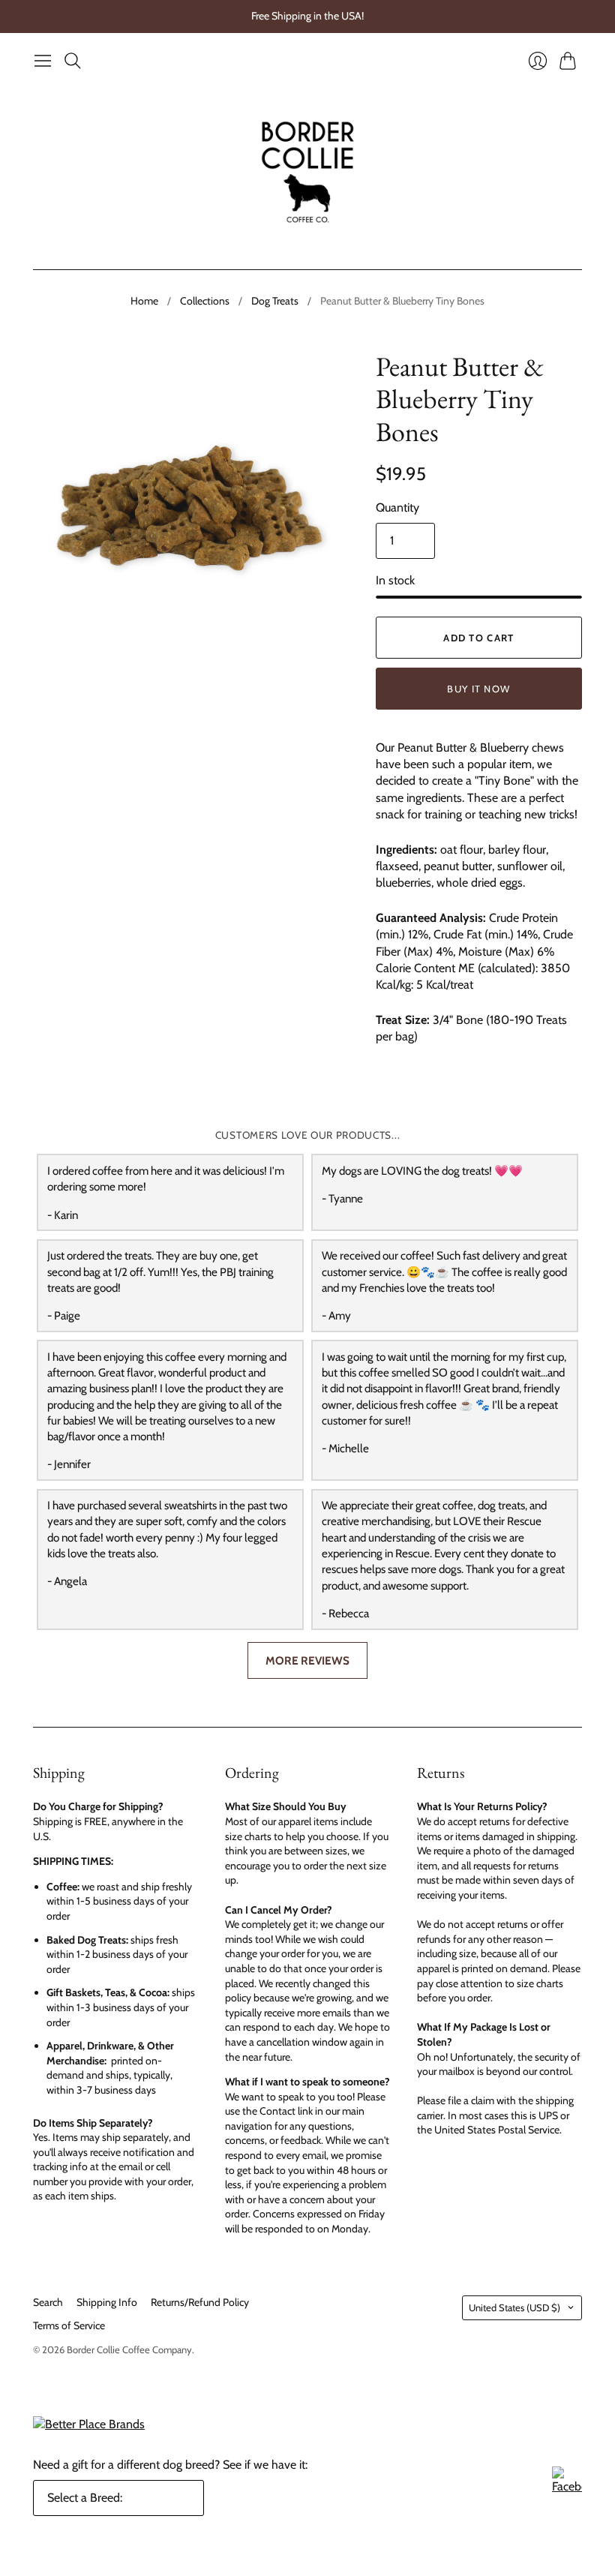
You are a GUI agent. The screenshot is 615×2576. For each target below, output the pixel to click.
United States (514, 2307)
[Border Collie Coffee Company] (308, 172)
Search (48, 2302)
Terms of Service (69, 2325)
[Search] (73, 61)
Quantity (397, 507)
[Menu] (43, 61)
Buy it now (478, 689)
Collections (205, 301)
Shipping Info (107, 2302)
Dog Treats (275, 301)
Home (144, 301)
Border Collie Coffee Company (129, 2349)
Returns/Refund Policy (200, 2302)
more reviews (307, 1660)
